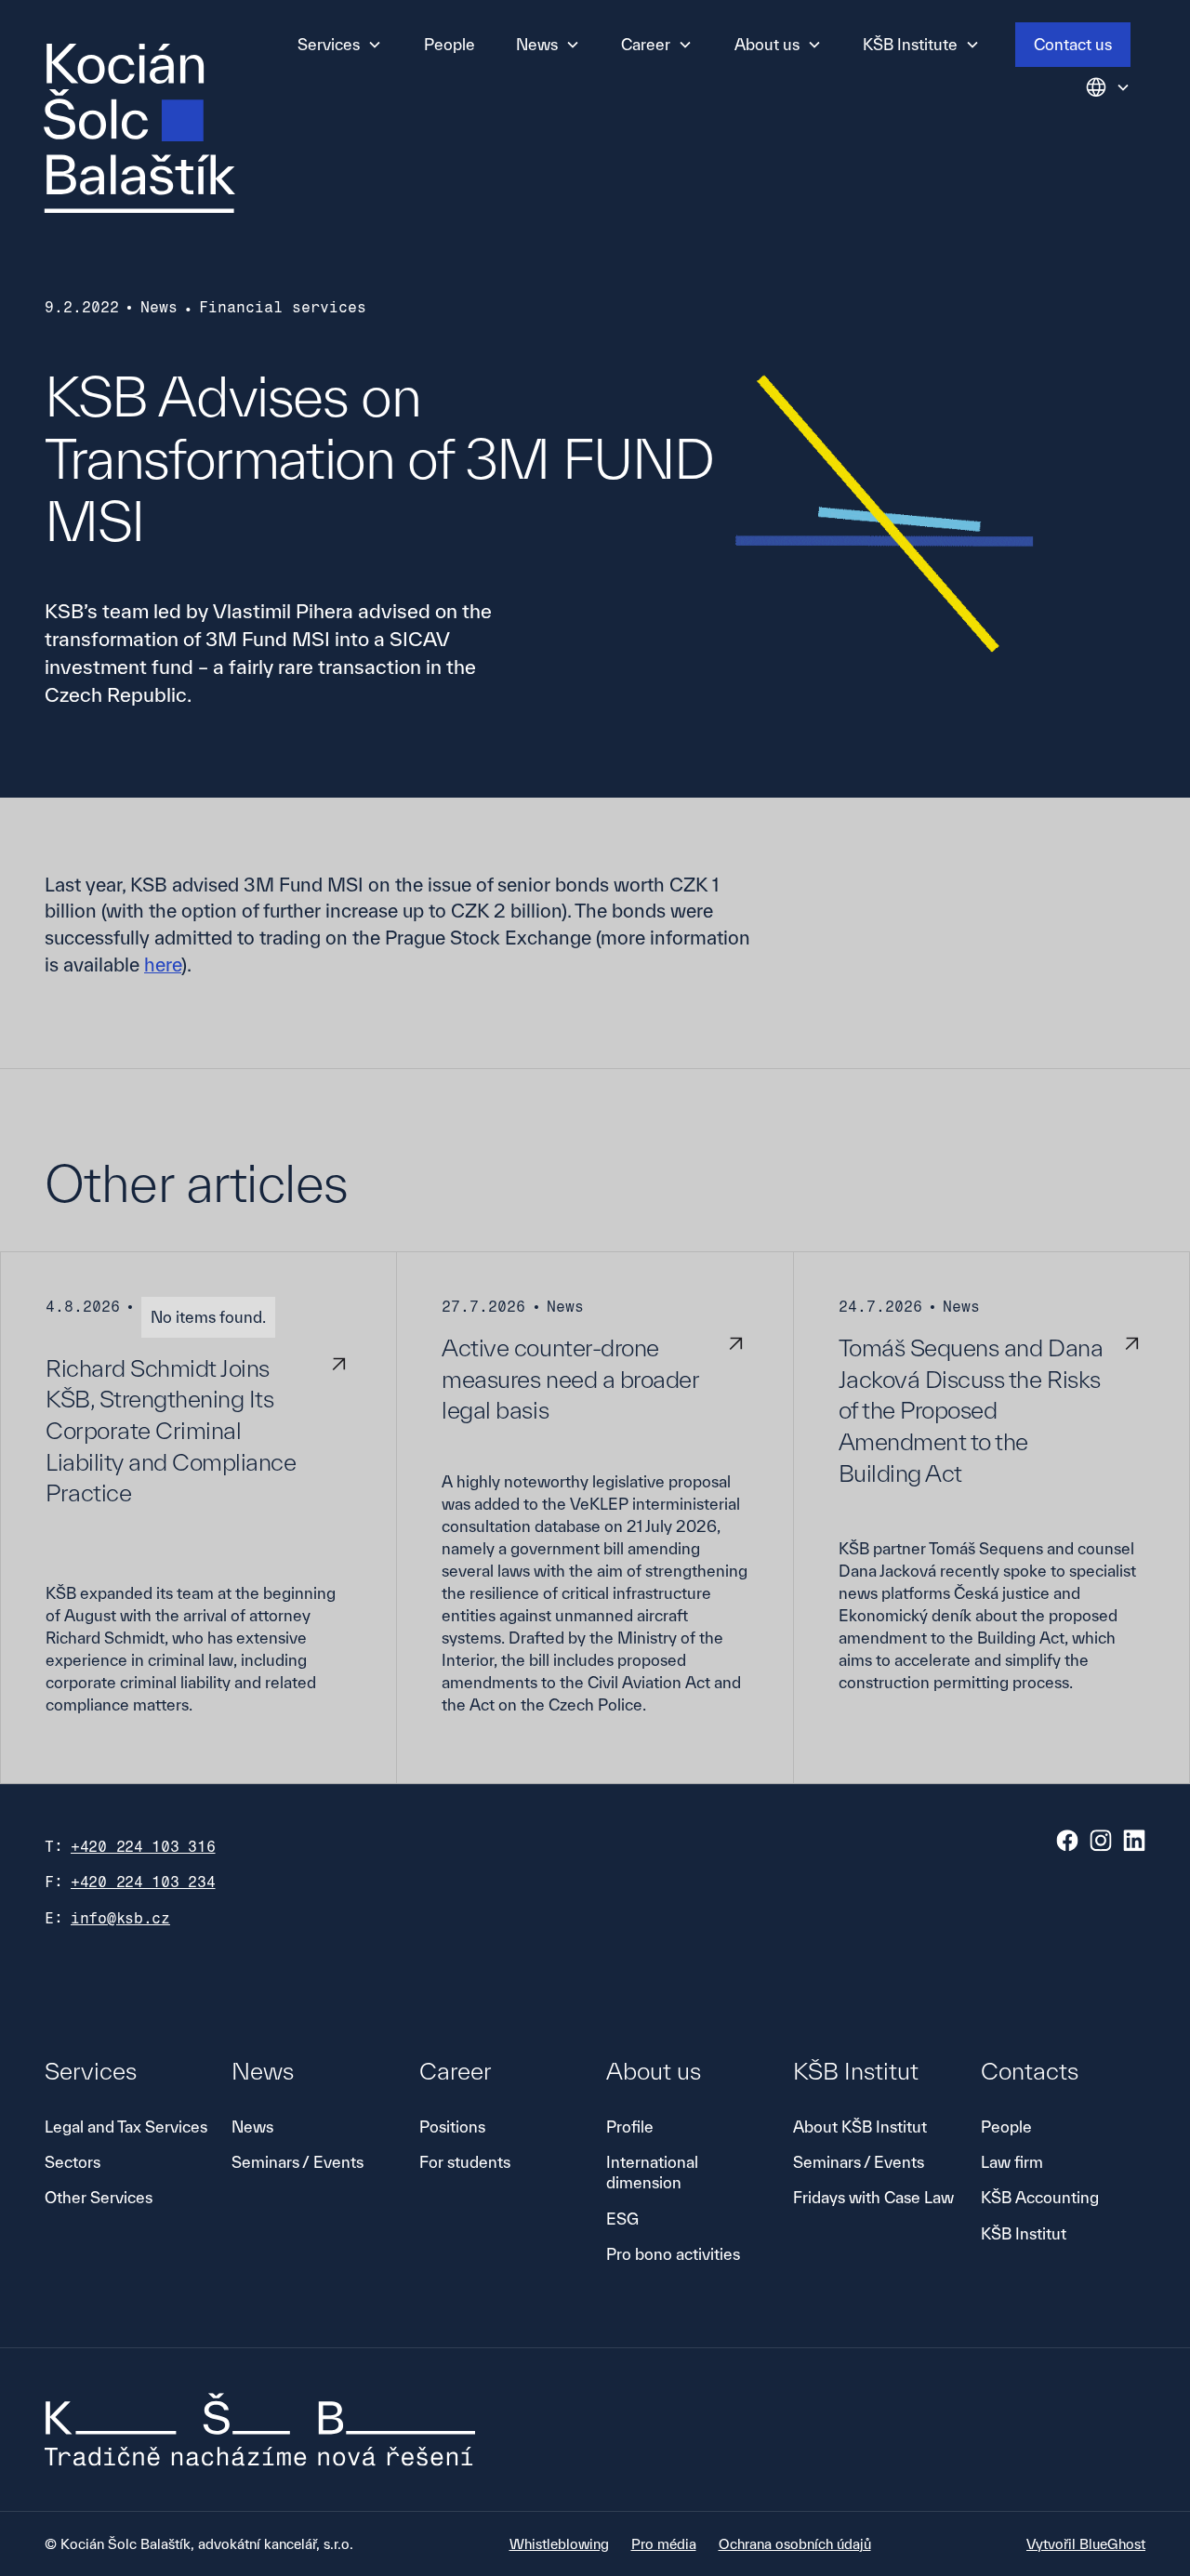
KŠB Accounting (1040, 2197)
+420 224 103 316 (143, 1847)
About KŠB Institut (860, 2127)
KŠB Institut (1024, 2233)
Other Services (99, 2197)
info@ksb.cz (120, 1918)
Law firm (1012, 2162)
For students (465, 2162)
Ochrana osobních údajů (795, 2544)
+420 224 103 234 (143, 1882)
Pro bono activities (673, 2254)
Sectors (73, 2162)
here (163, 964)
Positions (452, 2127)
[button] (340, 45)
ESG (622, 2219)
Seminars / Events (297, 2162)
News (252, 2127)
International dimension (652, 2172)
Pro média (664, 2544)
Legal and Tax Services (126, 2127)
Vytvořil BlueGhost (1086, 2544)
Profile (630, 2127)
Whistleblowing (559, 2544)
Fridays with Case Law (873, 2197)
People (450, 44)
